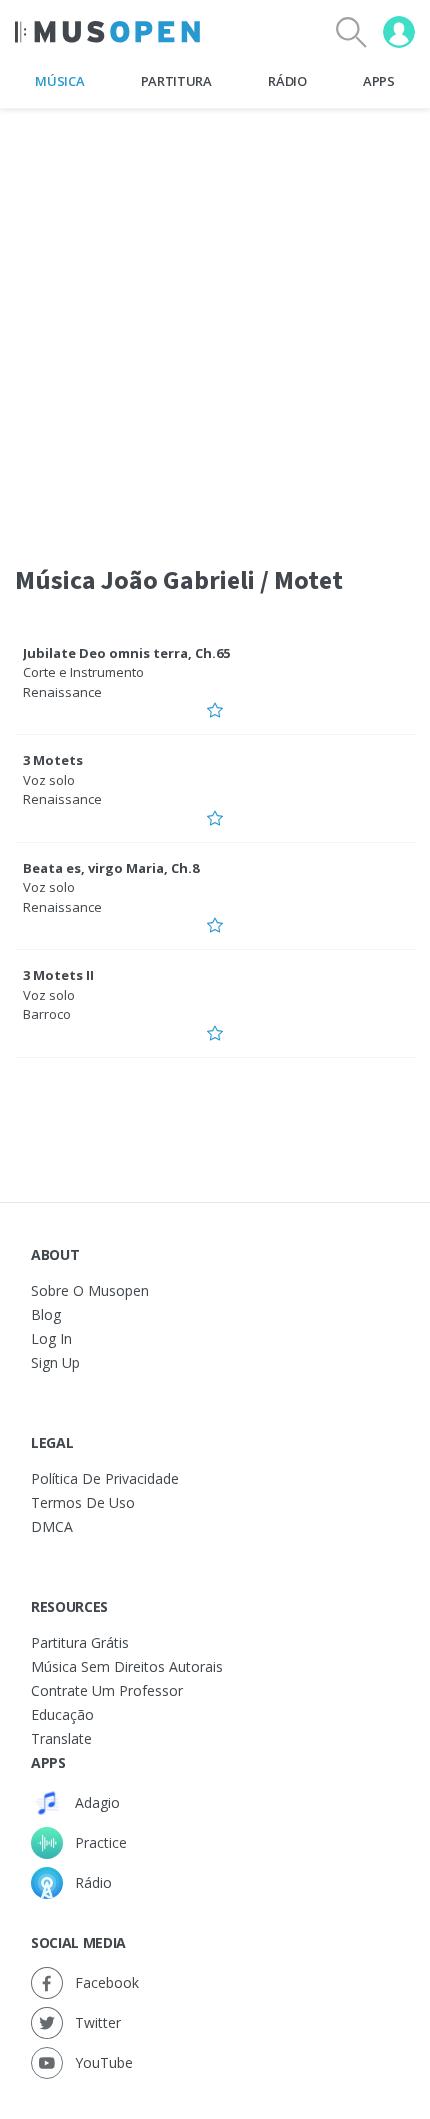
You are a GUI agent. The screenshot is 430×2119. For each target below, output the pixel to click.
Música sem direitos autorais (127, 1666)
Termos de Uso (83, 1502)
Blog (46, 1314)
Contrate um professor (107, 1690)
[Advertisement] (215, 324)
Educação (62, 1714)
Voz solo (49, 780)
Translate (61, 1738)
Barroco (47, 1014)
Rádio (287, 81)
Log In (51, 1338)
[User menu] (399, 32)
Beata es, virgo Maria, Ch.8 (111, 868)
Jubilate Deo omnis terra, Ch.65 (126, 653)
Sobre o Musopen (90, 1290)
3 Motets (53, 760)
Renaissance (62, 692)
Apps (379, 81)
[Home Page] (107, 32)
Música (59, 81)
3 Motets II (58, 975)
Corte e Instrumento (83, 672)
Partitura (176, 81)
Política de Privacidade (105, 1478)
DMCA (52, 1526)
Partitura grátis (80, 1642)
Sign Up (55, 1362)
